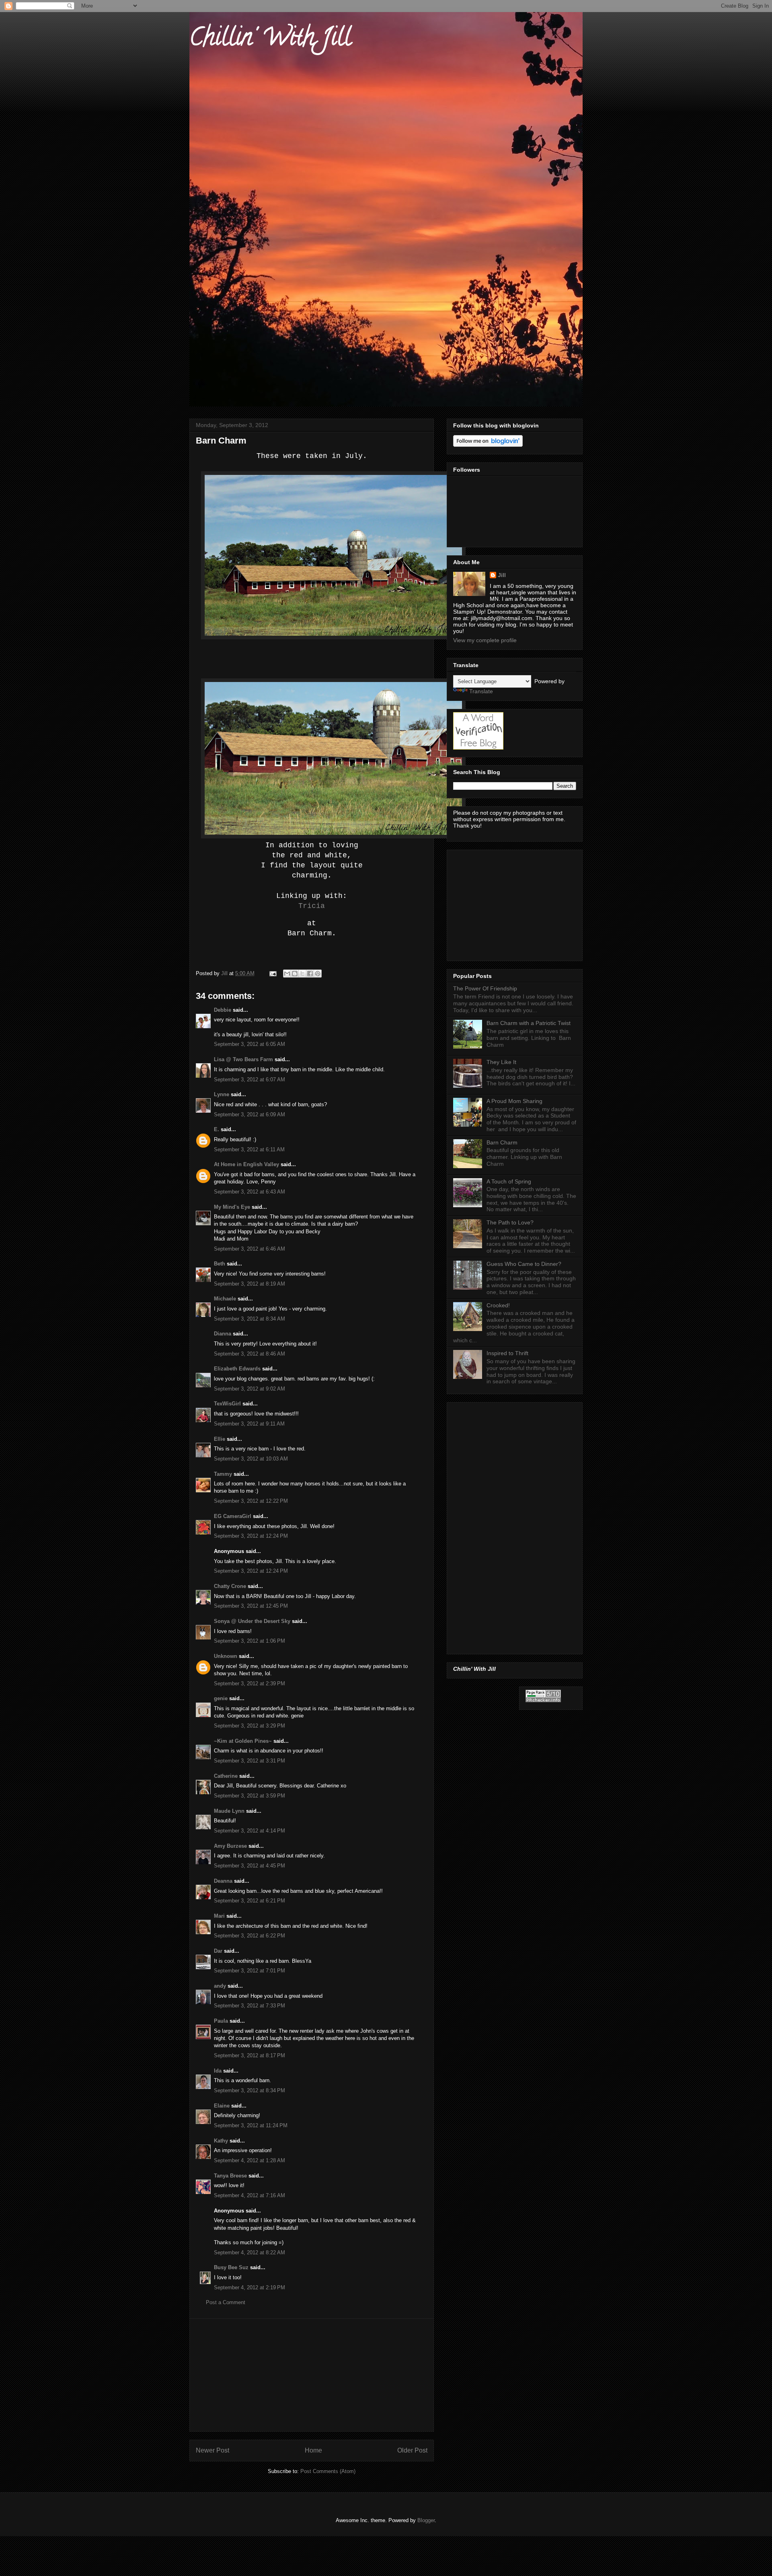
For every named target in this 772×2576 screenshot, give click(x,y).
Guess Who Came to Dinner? (524, 1264)
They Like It (501, 1062)
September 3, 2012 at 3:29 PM (249, 1726)
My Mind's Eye (232, 1207)
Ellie (220, 1439)
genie (221, 1698)
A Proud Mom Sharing (514, 1101)
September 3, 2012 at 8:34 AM (249, 1319)
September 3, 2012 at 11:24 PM (251, 2125)
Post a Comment (226, 2302)
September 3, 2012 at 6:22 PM (249, 1936)
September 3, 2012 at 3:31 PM (249, 1761)
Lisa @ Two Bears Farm (243, 1059)
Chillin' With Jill (270, 40)
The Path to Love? (510, 1222)
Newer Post (213, 2450)
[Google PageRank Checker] (543, 1700)
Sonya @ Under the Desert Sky (252, 1621)
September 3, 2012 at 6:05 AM (249, 1044)
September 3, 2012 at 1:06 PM (249, 1641)
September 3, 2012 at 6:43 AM (249, 1192)
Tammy (223, 1474)
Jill (502, 575)
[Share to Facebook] (310, 974)
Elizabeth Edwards (237, 1369)
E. (217, 1129)
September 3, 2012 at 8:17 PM (249, 2055)
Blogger (426, 2520)
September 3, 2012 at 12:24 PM (251, 1536)
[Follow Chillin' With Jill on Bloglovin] (488, 445)
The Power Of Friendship (485, 988)
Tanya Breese (230, 2176)
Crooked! (498, 1305)
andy (220, 1986)
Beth (220, 1264)
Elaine (222, 2106)
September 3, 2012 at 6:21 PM (249, 1901)
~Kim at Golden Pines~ (243, 1741)
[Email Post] (272, 973)
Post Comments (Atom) (328, 2471)
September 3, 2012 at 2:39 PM (249, 1683)
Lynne (222, 1094)
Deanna (223, 1881)
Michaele (225, 1299)
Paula (221, 2021)
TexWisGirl (227, 1404)
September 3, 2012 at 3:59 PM (249, 1796)
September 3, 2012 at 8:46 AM (249, 1354)
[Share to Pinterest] (318, 974)
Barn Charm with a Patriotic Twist (529, 1023)
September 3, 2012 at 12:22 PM (251, 1501)
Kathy (221, 2141)
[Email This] (287, 974)
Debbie (223, 1010)
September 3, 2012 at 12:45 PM (251, 1606)
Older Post (412, 2450)
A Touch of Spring (509, 1181)
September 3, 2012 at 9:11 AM (249, 1424)
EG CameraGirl (233, 1516)
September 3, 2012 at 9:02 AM (249, 1389)
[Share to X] (302, 974)
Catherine (226, 1776)
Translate (481, 691)
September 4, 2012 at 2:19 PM (249, 2287)
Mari (219, 1916)
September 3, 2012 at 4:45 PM (249, 1866)
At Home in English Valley (246, 1164)
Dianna (223, 1334)
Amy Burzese (230, 1846)
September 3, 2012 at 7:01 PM (249, 1971)
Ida (218, 2071)
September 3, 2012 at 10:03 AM (251, 1459)
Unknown (226, 1656)
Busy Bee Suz (231, 2267)
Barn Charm (502, 1142)
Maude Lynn (229, 1811)
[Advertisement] (312, 2375)
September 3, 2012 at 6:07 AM (249, 1079)
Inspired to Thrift (507, 1353)
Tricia (312, 906)
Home (313, 2450)
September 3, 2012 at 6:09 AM (249, 1114)
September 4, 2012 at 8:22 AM (249, 2252)
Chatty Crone (230, 1586)
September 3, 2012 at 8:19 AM (249, 1284)
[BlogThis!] (295, 974)
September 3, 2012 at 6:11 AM (249, 1149)
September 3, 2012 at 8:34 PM (249, 2090)
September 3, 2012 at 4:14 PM (249, 1831)
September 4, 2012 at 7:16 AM (249, 2195)
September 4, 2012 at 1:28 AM (249, 2160)
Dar (218, 1951)
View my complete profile (485, 640)
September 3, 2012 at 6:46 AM (249, 1249)
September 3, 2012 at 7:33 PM (249, 2006)
